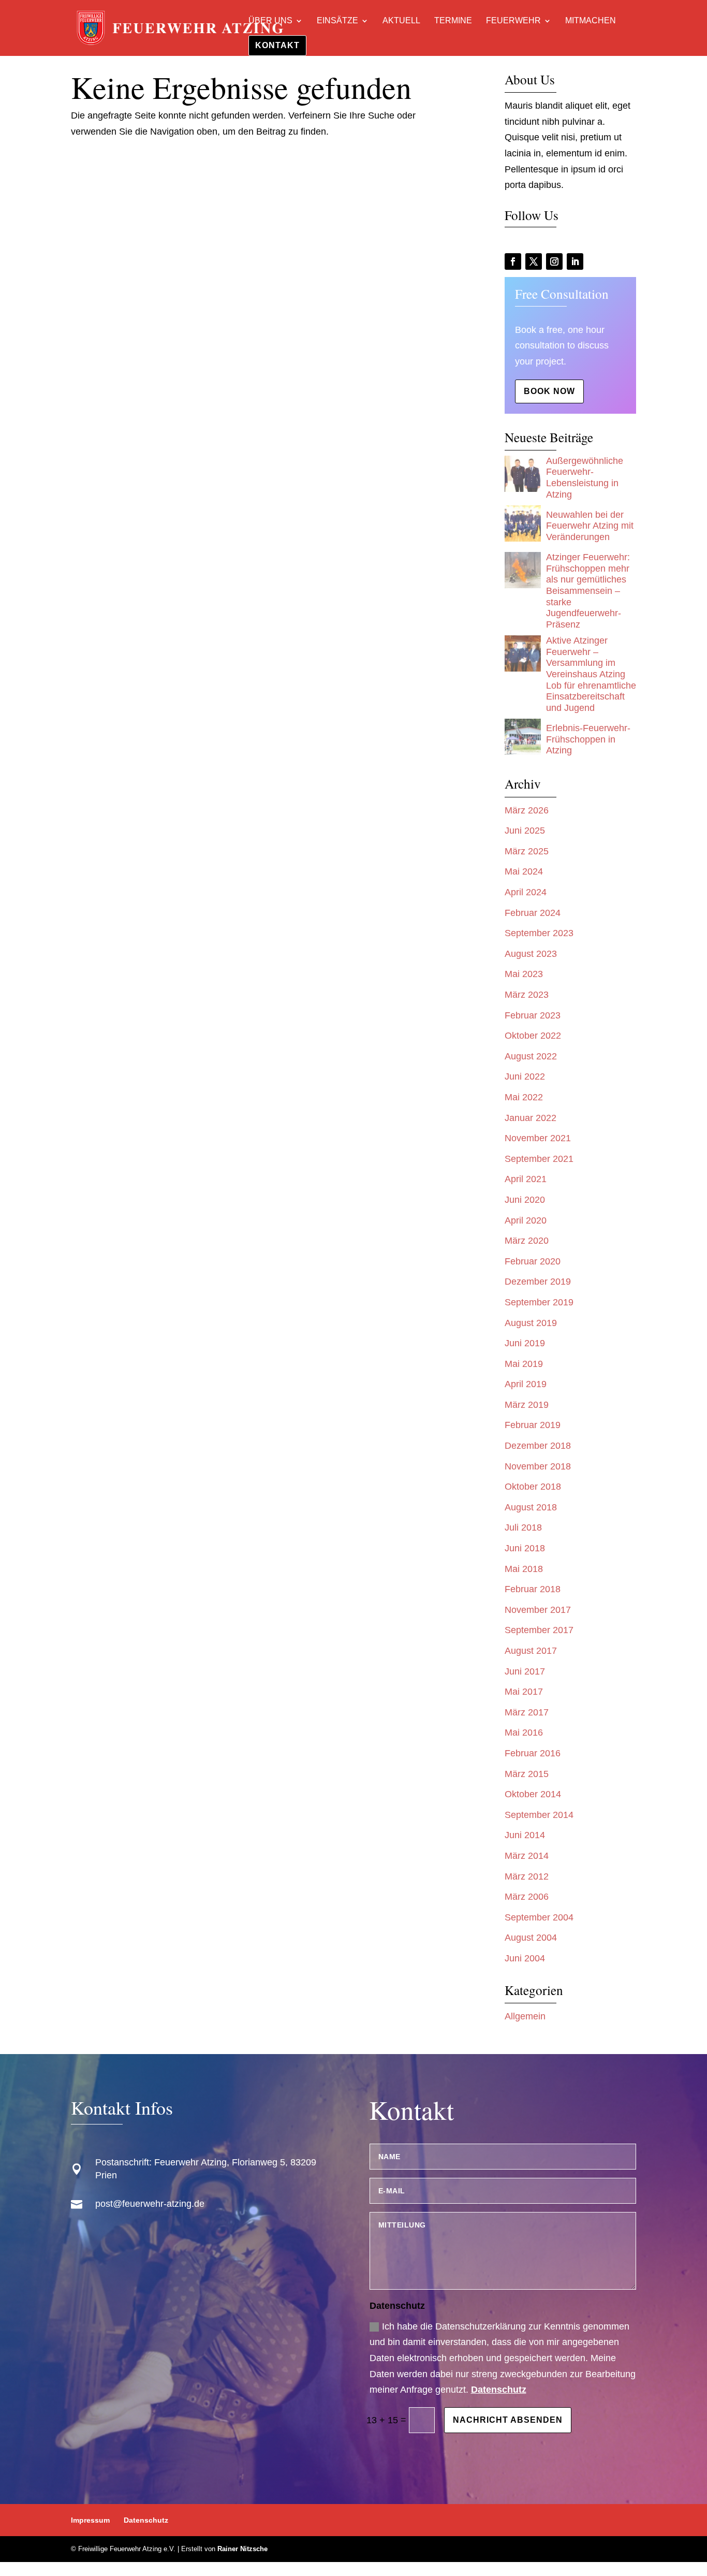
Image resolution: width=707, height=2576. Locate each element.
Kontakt (277, 45)
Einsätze (337, 21)
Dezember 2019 (538, 1282)
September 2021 (539, 1159)
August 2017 (531, 1651)
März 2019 (527, 1405)
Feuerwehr (513, 21)
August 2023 (531, 954)
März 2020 (527, 1241)
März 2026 (527, 810)
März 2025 (527, 851)
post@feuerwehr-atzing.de (150, 2204)
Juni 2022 (525, 1076)
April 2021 (526, 1179)
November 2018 (538, 1466)
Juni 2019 (525, 1343)
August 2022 (531, 1056)
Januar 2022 (531, 1118)
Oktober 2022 (533, 1036)
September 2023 (539, 933)
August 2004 (531, 1938)
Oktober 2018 (533, 1487)
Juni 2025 (525, 831)
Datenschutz (499, 2390)
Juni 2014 (525, 1835)
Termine (453, 21)
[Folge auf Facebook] (513, 261)
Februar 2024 (533, 913)
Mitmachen (591, 21)
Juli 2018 (523, 1527)
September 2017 (539, 1630)
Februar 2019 (533, 1425)
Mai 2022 (524, 1097)
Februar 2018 (533, 1589)
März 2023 (527, 995)
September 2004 (539, 1917)
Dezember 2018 (538, 1446)
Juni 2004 (525, 1958)
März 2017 (527, 1712)
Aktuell (401, 21)
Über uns (270, 21)
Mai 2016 (524, 1733)
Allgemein (525, 2016)
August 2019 (531, 1323)
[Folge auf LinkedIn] (575, 261)
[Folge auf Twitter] (534, 261)
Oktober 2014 (533, 1794)
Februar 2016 (533, 1753)
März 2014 (527, 1856)
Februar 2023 (533, 1015)
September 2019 (539, 1302)
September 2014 (539, 1815)
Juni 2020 (525, 1200)
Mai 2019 (524, 1364)
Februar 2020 (533, 1261)
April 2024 (526, 892)
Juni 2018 (525, 1548)
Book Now (549, 391)
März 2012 (527, 1876)
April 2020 (526, 1220)
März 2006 (527, 1897)
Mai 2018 (524, 1569)
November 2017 (538, 1610)
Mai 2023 (524, 974)
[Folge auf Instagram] (554, 261)
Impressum (90, 2520)
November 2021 (538, 1138)
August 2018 (531, 1507)
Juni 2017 (525, 1671)
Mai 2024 (524, 871)
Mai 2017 (524, 1692)
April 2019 (526, 1384)
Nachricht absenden (508, 2420)
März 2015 (527, 1774)
